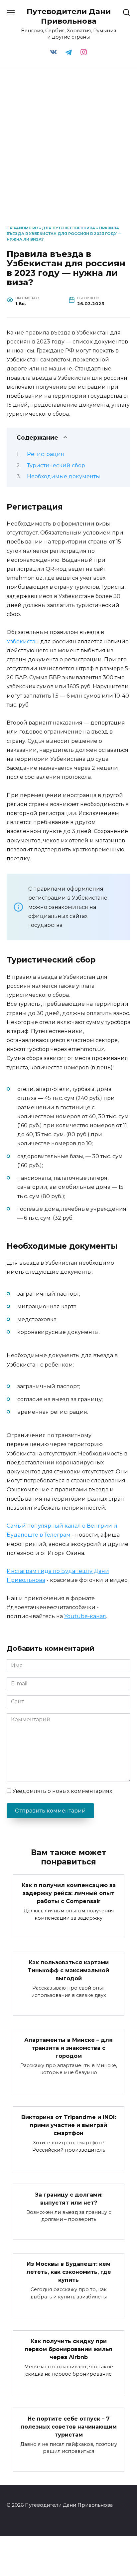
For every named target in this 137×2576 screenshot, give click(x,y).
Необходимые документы (64, 476)
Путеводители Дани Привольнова (69, 16)
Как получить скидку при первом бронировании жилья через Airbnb (68, 2349)
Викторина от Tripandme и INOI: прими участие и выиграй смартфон (69, 2125)
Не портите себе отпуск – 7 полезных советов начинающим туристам (69, 2426)
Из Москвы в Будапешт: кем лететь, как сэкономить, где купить (69, 2272)
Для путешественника (68, 228)
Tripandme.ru (22, 228)
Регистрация (46, 454)
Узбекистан (23, 642)
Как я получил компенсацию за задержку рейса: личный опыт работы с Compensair (69, 1893)
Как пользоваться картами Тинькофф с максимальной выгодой (68, 1970)
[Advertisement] (68, 147)
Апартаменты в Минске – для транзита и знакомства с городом (68, 2048)
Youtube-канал (85, 1616)
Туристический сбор (56, 465)
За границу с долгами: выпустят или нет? (69, 2198)
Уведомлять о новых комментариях (62, 1791)
